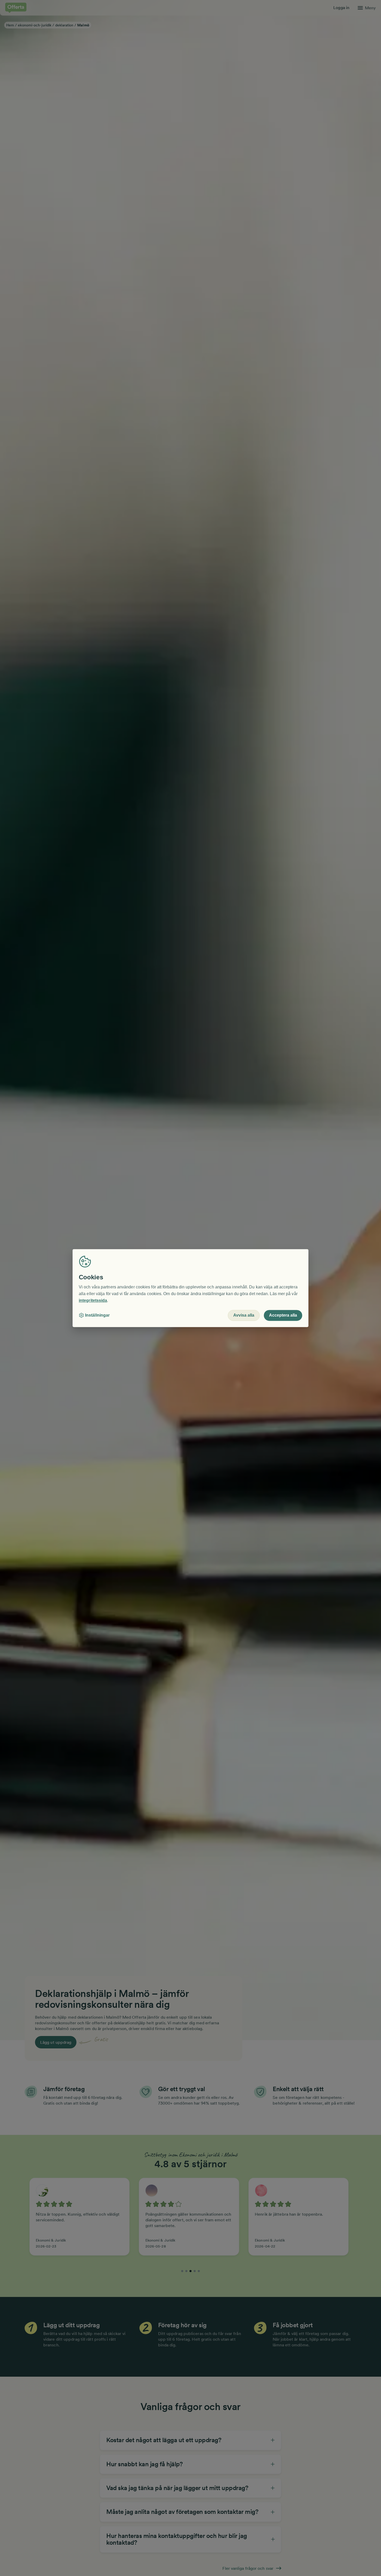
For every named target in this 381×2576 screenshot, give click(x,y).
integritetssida (93, 1300)
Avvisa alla (244, 1315)
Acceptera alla (283, 1315)
